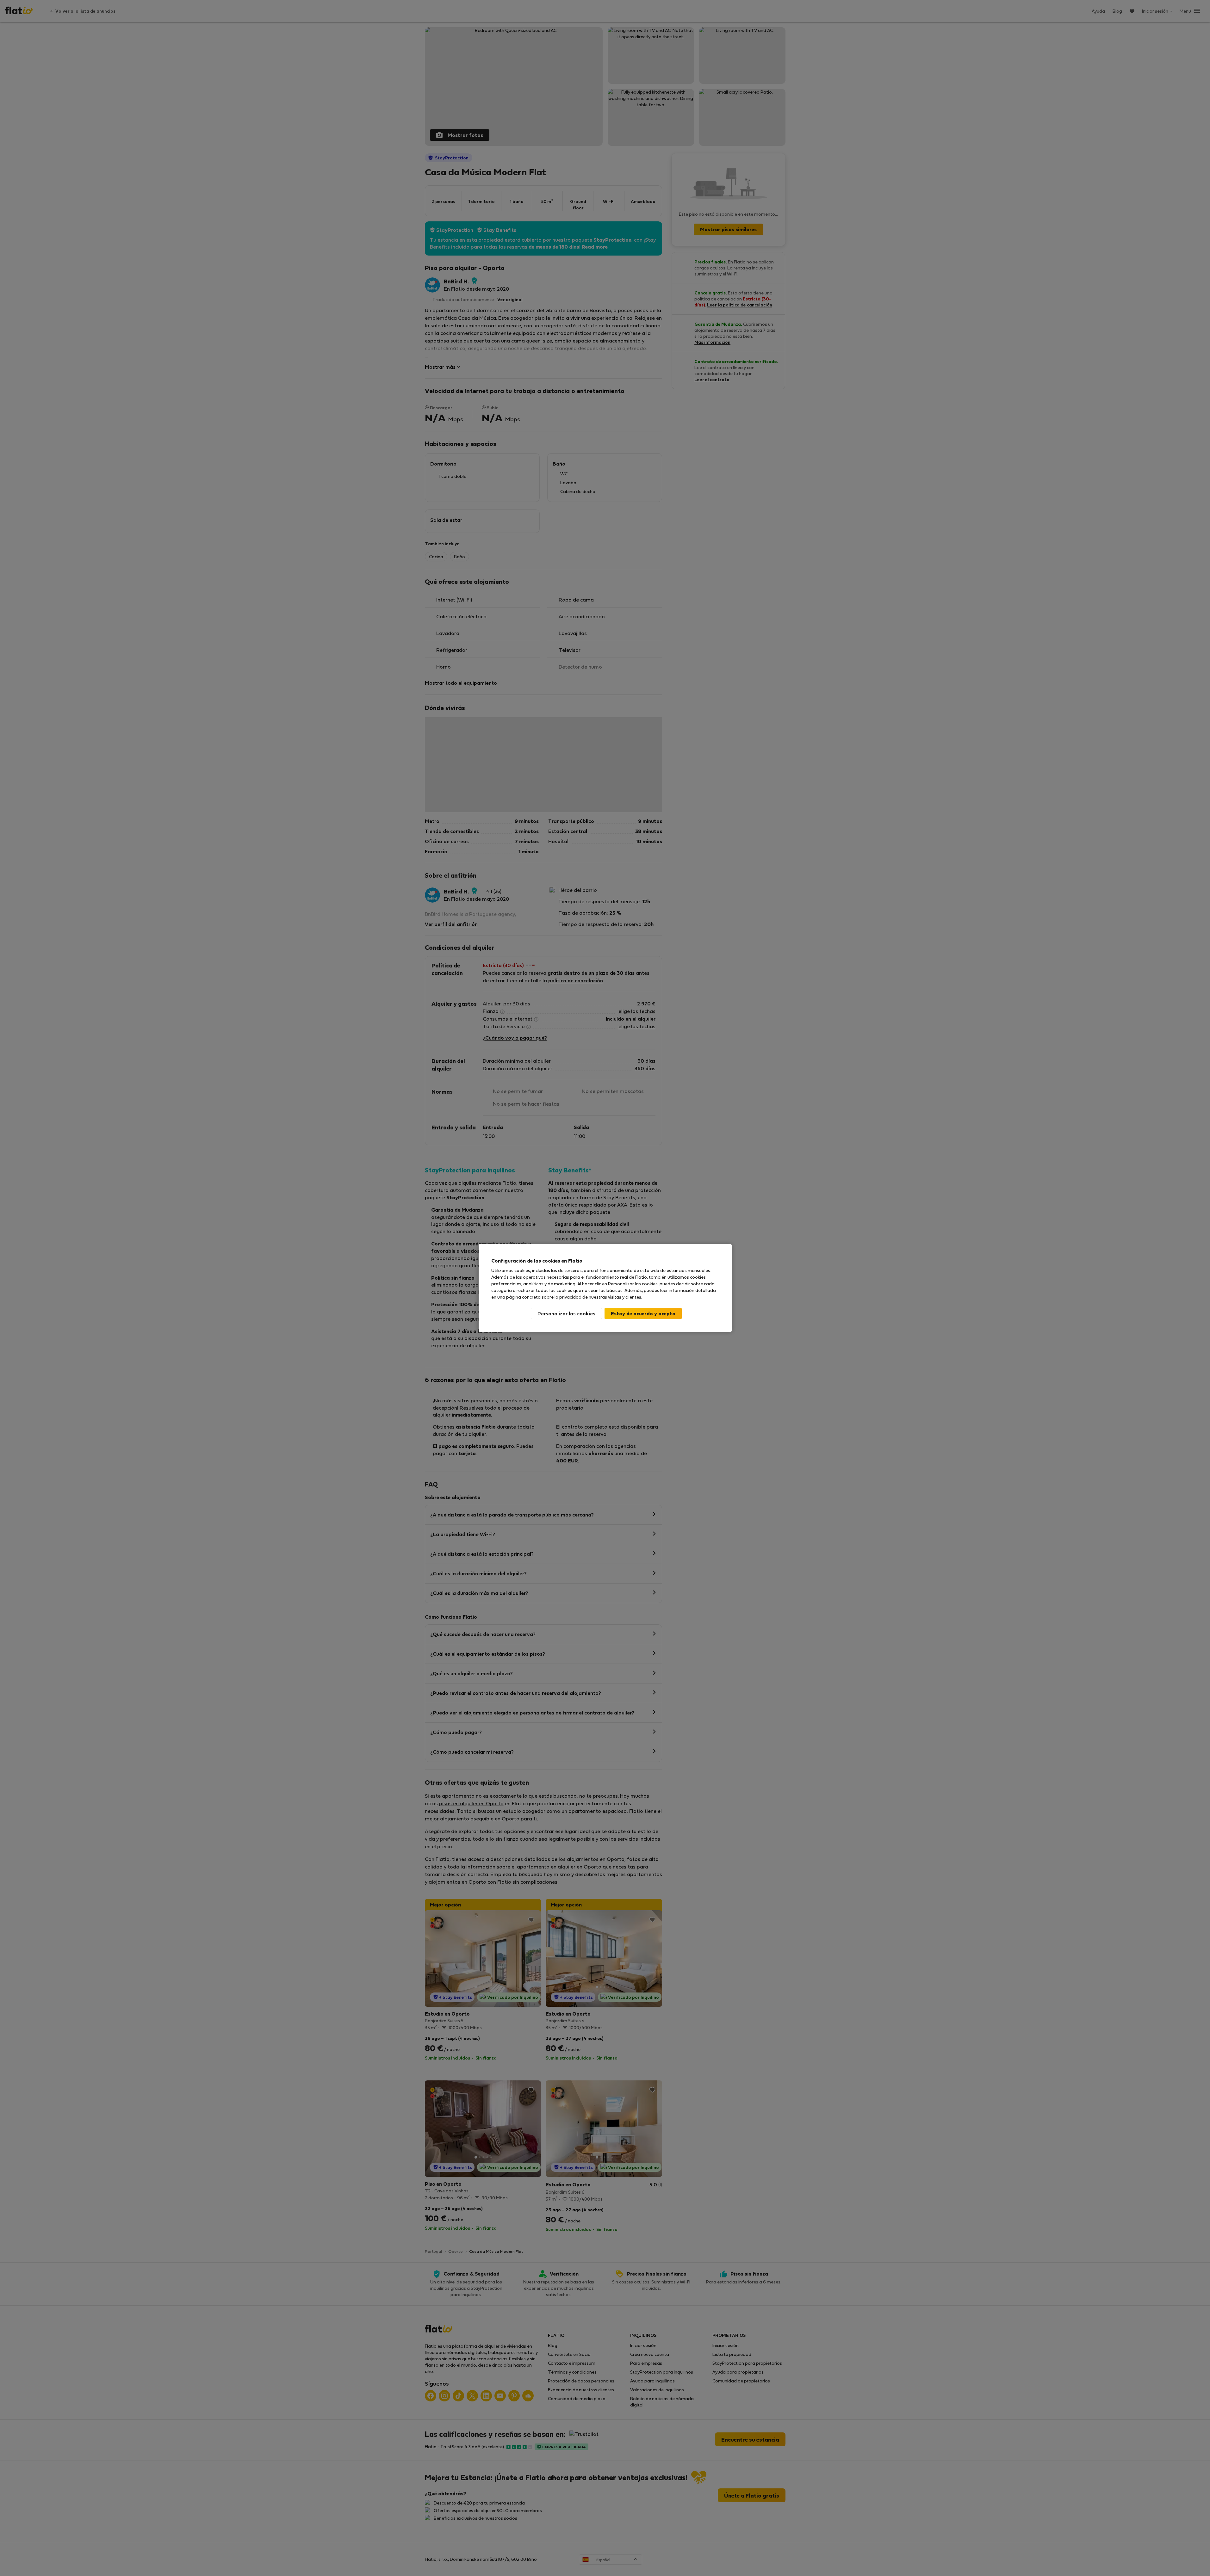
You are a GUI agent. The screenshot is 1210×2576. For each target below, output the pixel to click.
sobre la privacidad (562, 1297)
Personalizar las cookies (566, 1313)
